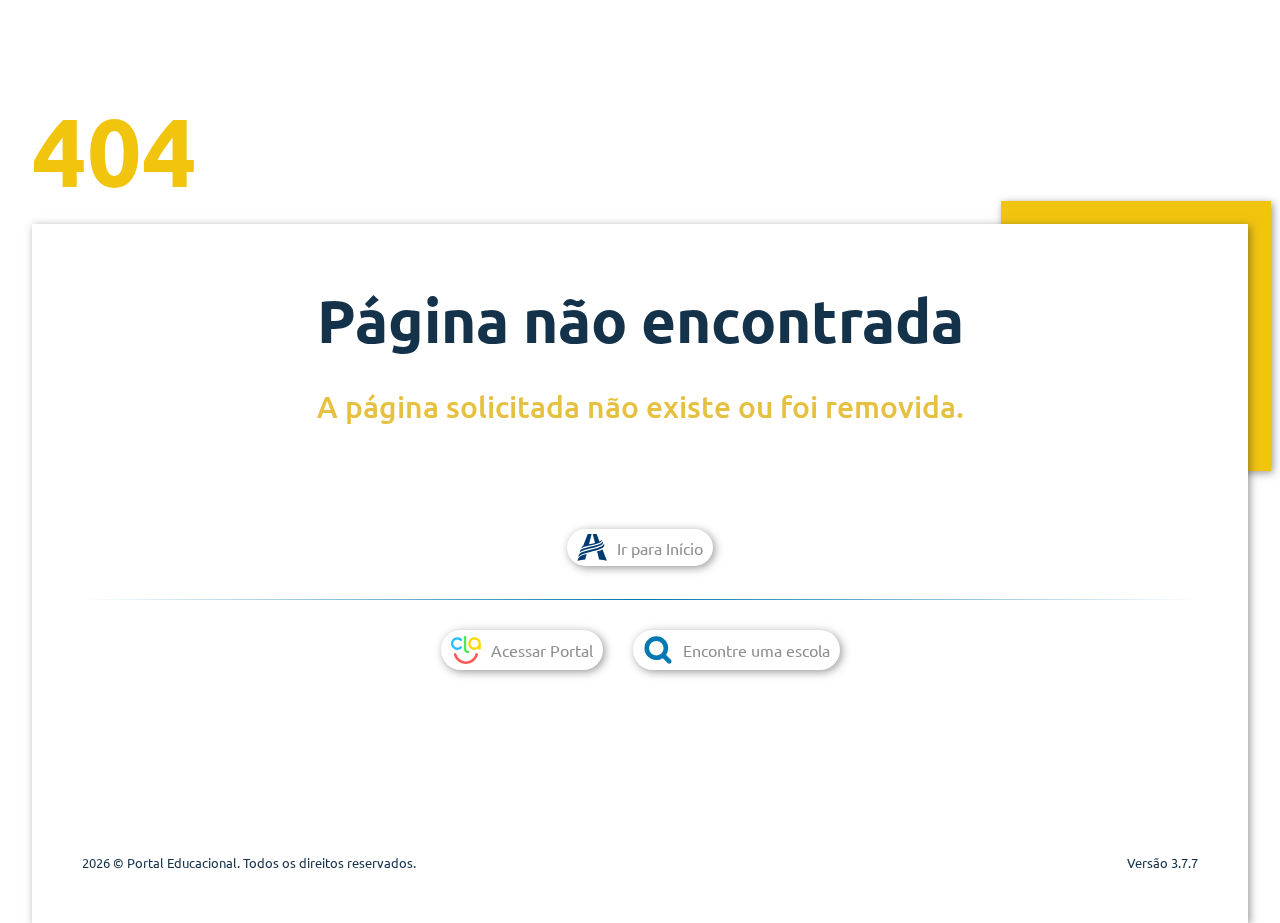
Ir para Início (660, 548)
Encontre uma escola (756, 650)
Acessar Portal (542, 650)
